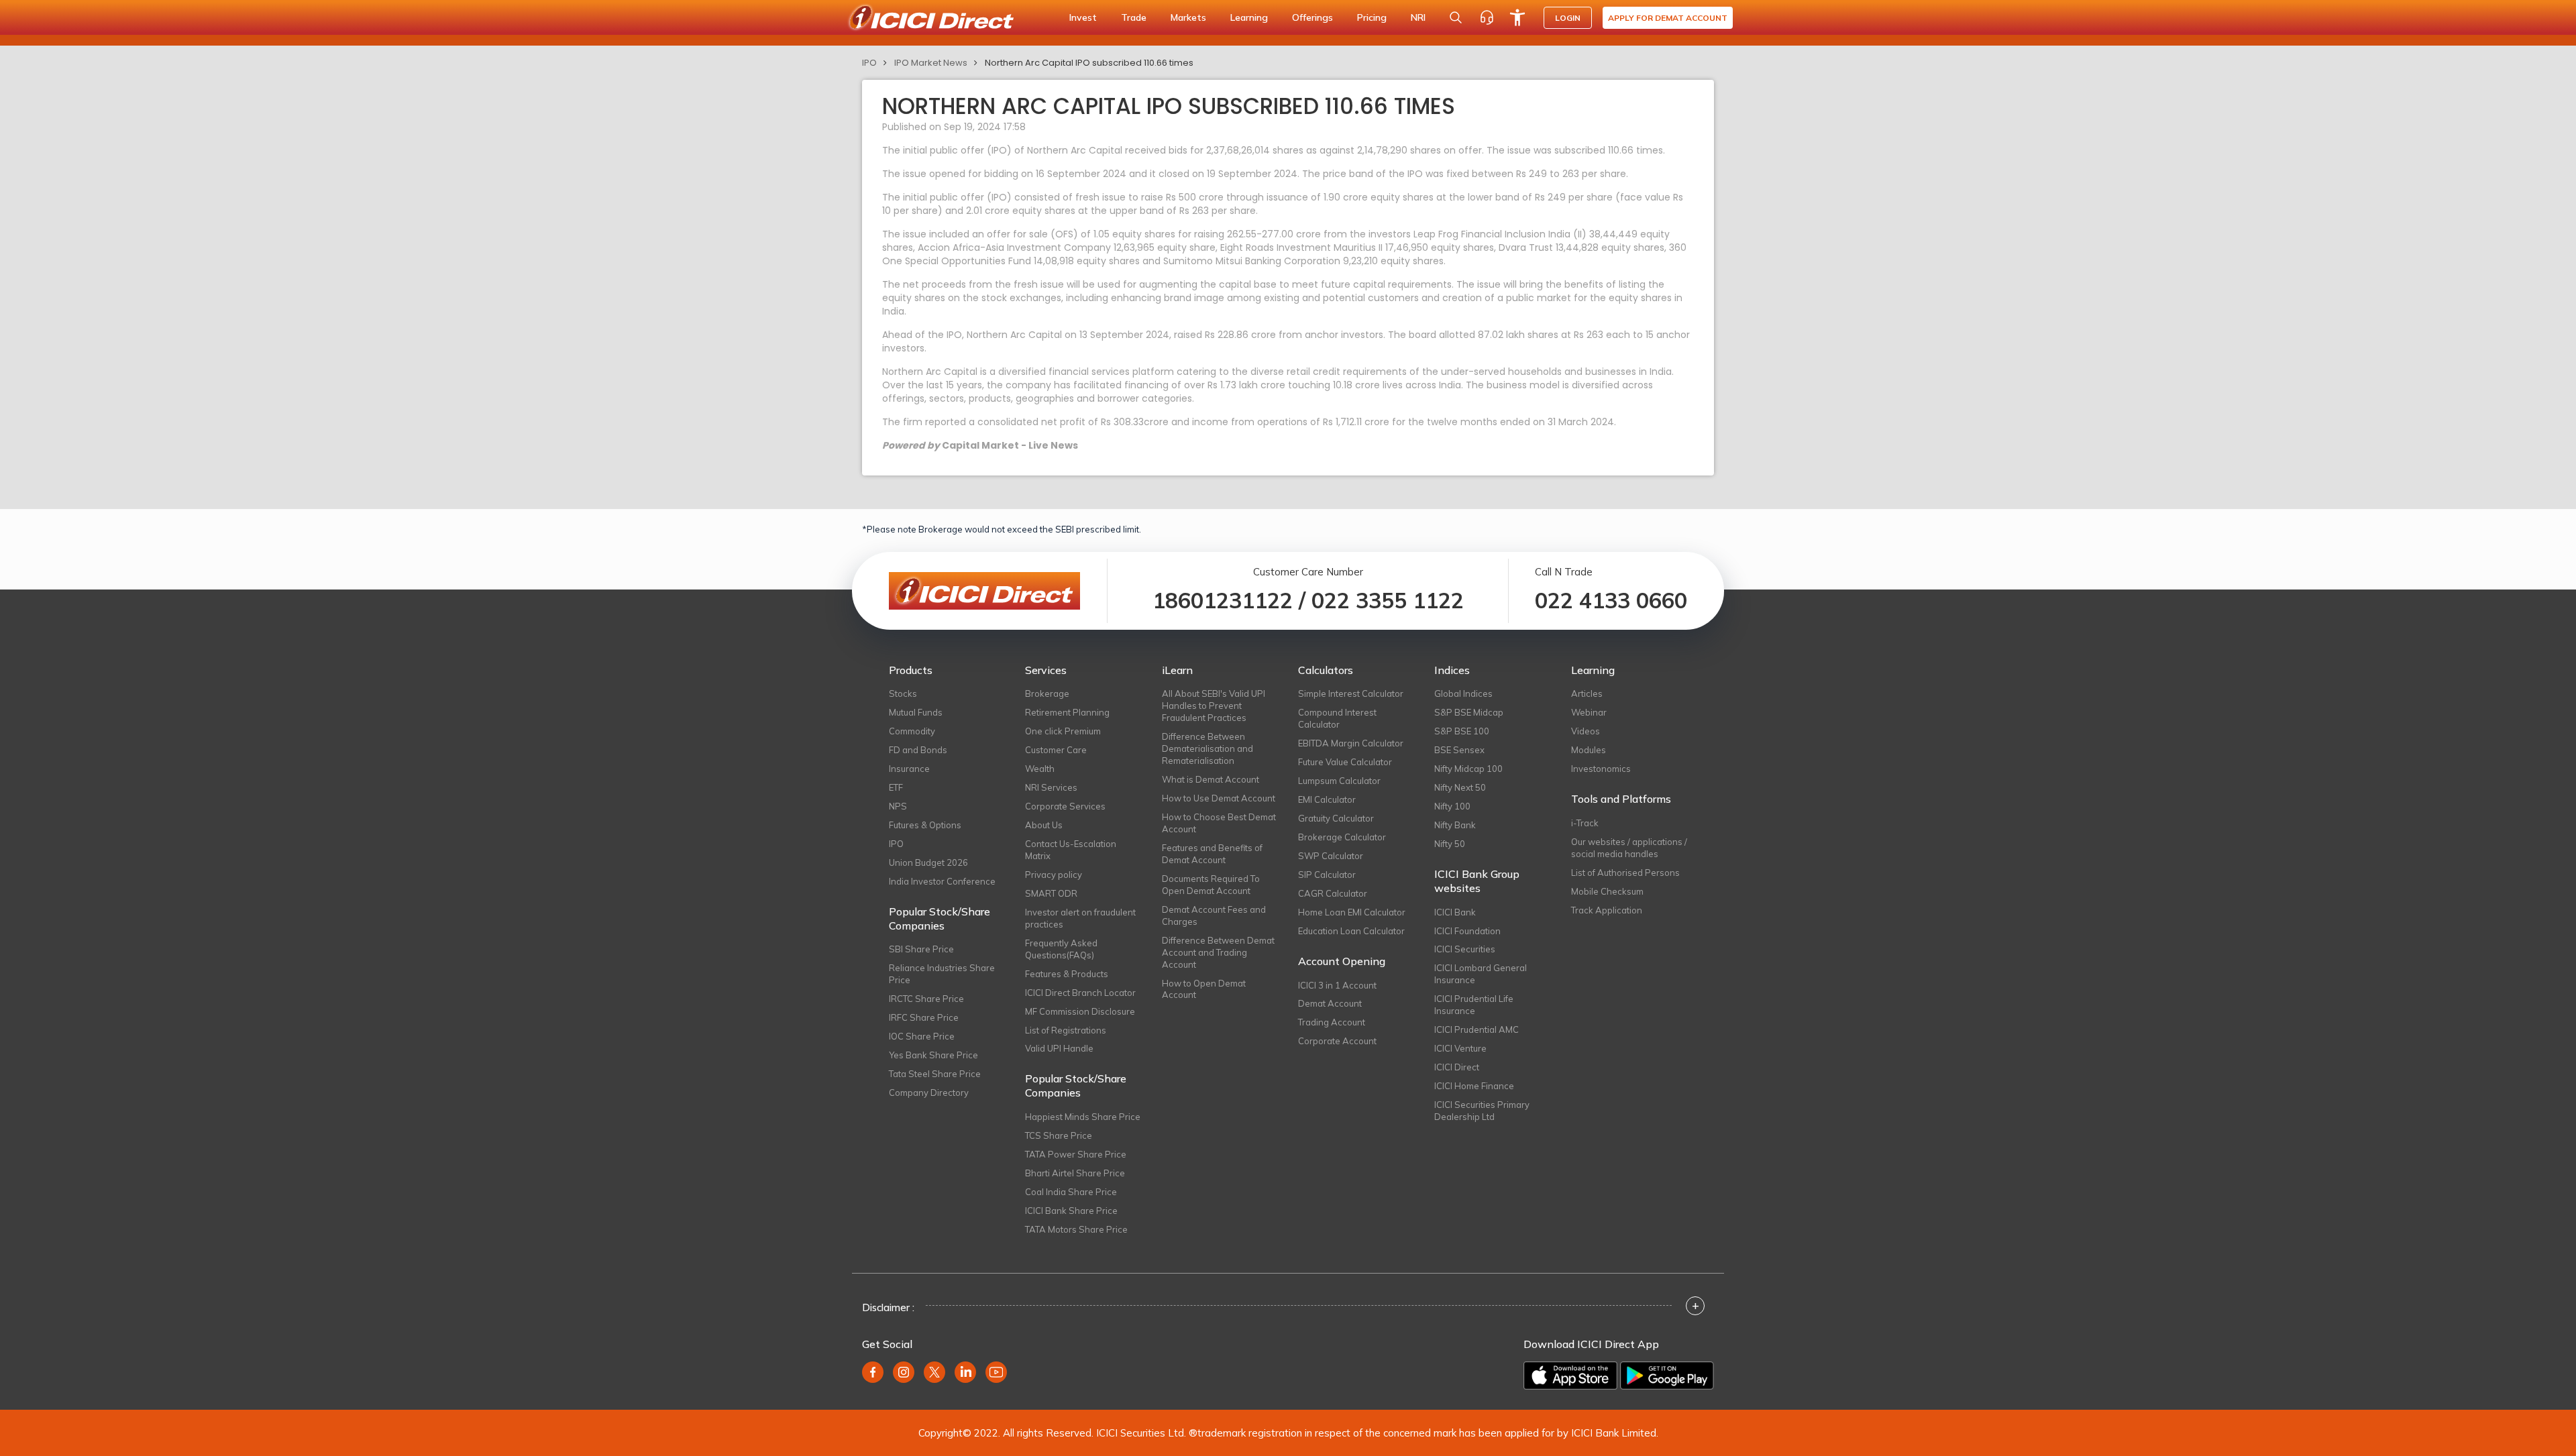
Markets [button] (1188, 17)
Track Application (1607, 910)
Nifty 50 (1450, 844)
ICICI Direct (1457, 1067)
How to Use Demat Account (1219, 798)
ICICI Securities (1465, 949)
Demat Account (1330, 1003)
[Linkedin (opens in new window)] (965, 1372)
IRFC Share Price (924, 1017)
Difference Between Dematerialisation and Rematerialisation (1207, 748)
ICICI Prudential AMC (1477, 1029)
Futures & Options (925, 825)
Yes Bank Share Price (933, 1055)
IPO (869, 63)
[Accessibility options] (1517, 17)
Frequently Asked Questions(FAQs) (1061, 949)
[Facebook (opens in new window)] (873, 1372)
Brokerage (1047, 693)
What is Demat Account (1211, 779)
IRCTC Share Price (926, 999)
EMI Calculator (1327, 799)
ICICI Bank (1455, 912)
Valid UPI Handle (1059, 1048)
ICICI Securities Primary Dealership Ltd (1482, 1111)
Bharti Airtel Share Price (1075, 1173)
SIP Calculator (1327, 875)
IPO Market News (931, 63)
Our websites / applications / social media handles (1629, 848)
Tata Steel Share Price (935, 1074)
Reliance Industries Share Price (942, 974)
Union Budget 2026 (928, 862)
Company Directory (929, 1093)
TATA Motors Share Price (1076, 1229)
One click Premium (1063, 731)
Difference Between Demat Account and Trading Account (1218, 952)
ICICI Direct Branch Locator (1080, 993)
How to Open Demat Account (1204, 989)
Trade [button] (1134, 17)
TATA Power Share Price (1076, 1154)
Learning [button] (1249, 17)
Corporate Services (1065, 806)
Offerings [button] (1312, 17)
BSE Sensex (1459, 750)
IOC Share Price (922, 1036)
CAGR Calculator (1333, 893)
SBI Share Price (921, 949)
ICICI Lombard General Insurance (1481, 974)
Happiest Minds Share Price (1083, 1117)
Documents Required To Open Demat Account (1211, 885)
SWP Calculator (1331, 856)
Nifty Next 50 (1460, 787)
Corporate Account (1337, 1041)
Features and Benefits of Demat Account (1212, 854)
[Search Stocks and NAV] (1456, 17)
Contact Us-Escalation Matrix (1071, 850)
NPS (898, 806)
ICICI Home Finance (1474, 1086)
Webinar (1589, 712)
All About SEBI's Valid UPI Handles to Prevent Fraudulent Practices (1214, 706)
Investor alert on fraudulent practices (1080, 918)
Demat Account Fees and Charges (1214, 915)
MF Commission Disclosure (1080, 1011)
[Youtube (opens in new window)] (996, 1372)
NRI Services (1051, 787)
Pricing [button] (1372, 17)
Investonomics (1601, 769)
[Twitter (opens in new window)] (934, 1372)
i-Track (1585, 823)
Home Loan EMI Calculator (1352, 912)
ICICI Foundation (1467, 931)
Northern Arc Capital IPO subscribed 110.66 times (1089, 63)
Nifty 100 (1452, 806)
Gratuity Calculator (1336, 818)
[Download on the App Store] (1570, 1376)
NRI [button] (1418, 17)
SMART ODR (1051, 893)
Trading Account (1332, 1022)
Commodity (912, 731)
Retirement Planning (1067, 712)
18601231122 (1223, 600)
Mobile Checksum (1607, 891)
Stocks (903, 693)
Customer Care (1056, 750)
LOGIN (1568, 18)
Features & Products (1067, 974)
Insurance (909, 769)
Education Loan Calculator (1351, 931)
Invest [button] (1083, 17)
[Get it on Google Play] (1667, 1376)
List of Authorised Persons (1625, 873)
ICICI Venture (1460, 1048)
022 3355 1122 (1388, 600)
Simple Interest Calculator (1351, 693)
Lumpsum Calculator (1339, 781)
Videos (1586, 731)
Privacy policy (1054, 875)
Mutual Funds (916, 712)
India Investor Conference (942, 881)
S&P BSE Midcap (1469, 712)
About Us (1044, 825)
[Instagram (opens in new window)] (904, 1372)
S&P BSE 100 (1462, 731)
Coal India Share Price (1071, 1192)
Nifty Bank (1455, 825)
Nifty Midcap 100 (1468, 769)
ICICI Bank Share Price (1071, 1211)
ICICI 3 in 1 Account (1337, 985)
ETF (896, 787)
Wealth (1040, 769)
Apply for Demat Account (1668, 18)
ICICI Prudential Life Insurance (1474, 1005)
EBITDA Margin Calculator (1351, 743)
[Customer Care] (1487, 17)
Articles (1587, 693)
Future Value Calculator (1345, 762)
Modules (1589, 750)
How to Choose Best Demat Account (1219, 823)
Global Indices (1463, 693)
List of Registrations (1066, 1030)
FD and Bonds (918, 750)
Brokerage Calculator (1342, 837)
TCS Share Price (1059, 1135)
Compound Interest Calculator (1337, 718)
